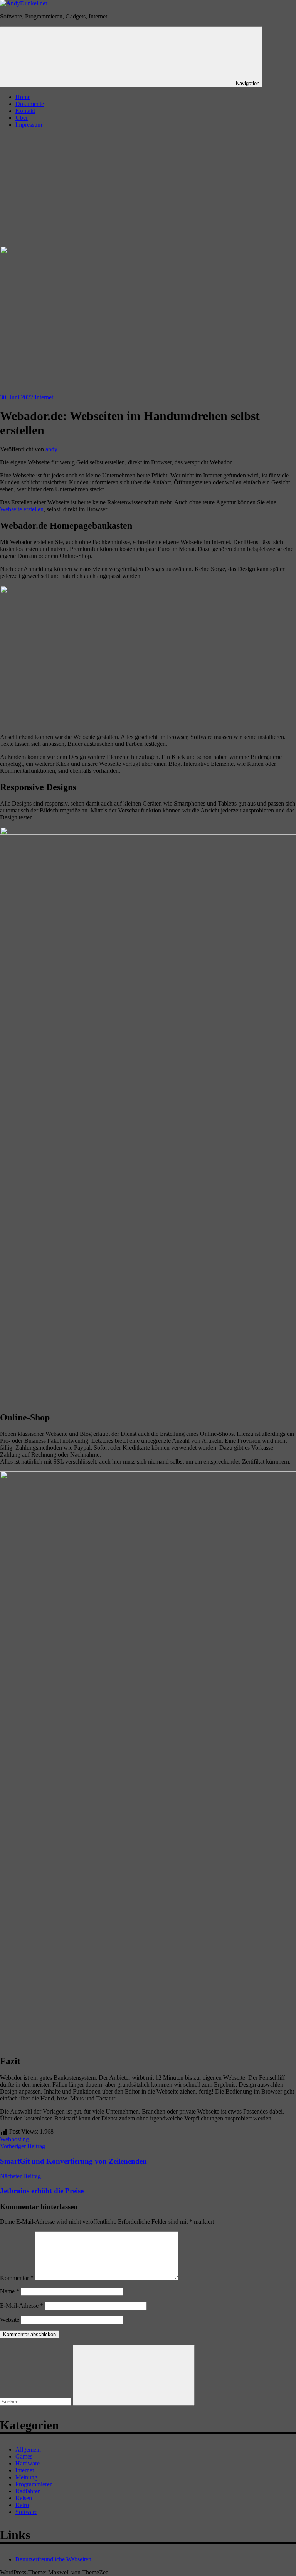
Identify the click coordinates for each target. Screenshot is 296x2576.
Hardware (28, 2463)
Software (26, 2512)
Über (22, 118)
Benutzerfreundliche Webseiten (53, 2559)
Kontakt (25, 111)
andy (51, 449)
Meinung (26, 2477)
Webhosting (14, 2139)
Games (24, 2456)
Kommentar (17, 2278)
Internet (44, 397)
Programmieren (34, 2484)
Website (10, 2320)
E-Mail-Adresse (22, 2306)
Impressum (29, 125)
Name (10, 2291)
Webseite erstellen (22, 509)
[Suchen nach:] (36, 2401)
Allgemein (28, 2450)
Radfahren (28, 2491)
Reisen (24, 2498)
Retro (22, 2505)
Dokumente (30, 104)
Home (23, 97)
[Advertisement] (148, 188)
